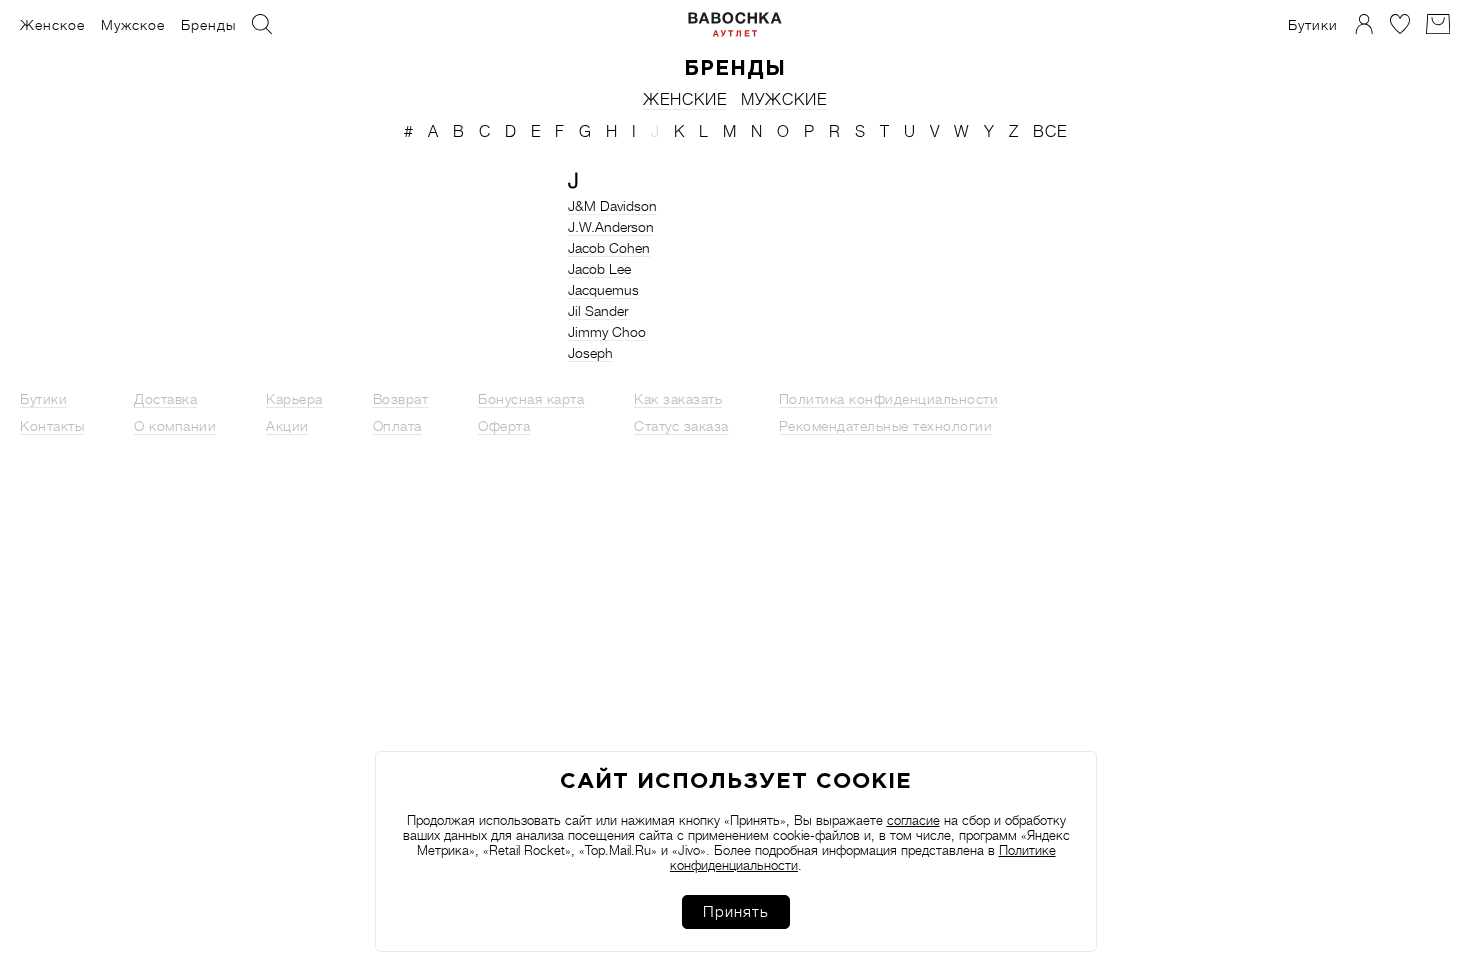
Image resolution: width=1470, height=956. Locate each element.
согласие (913, 820)
